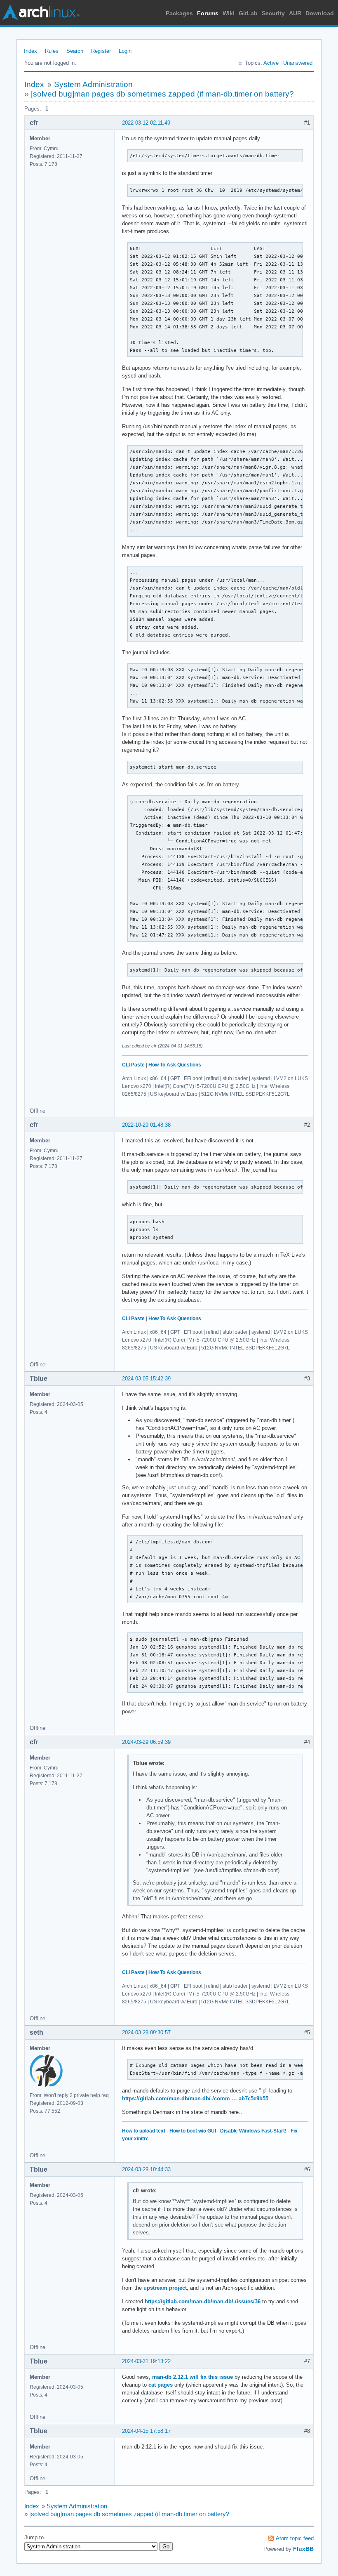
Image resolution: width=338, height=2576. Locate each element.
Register (101, 51)
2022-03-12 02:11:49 (146, 123)
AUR (295, 13)
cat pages (161, 2385)
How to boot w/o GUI (193, 2131)
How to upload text (144, 2131)
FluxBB (303, 2549)
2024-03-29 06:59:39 (146, 1742)
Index (31, 51)
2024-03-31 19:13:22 (146, 2361)
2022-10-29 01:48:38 (146, 1125)
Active (271, 63)
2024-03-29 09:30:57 (146, 2032)
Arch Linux (41, 12)
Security (273, 13)
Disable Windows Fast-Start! (253, 2131)
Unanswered (298, 63)
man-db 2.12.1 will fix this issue (192, 2377)
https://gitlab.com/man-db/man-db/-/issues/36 (203, 2301)
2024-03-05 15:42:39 (146, 1379)
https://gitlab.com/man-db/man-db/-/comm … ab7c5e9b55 (195, 2098)
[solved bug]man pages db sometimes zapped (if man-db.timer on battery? (162, 94)
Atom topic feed (295, 2538)
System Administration (93, 84)
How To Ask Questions (175, 1065)
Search (75, 51)
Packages (179, 13)
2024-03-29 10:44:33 (146, 2169)
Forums (208, 13)
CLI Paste (133, 1065)
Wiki (229, 13)
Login (125, 51)
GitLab (248, 13)
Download (320, 13)
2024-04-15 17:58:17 (146, 2431)
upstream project (165, 2288)
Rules (52, 51)
